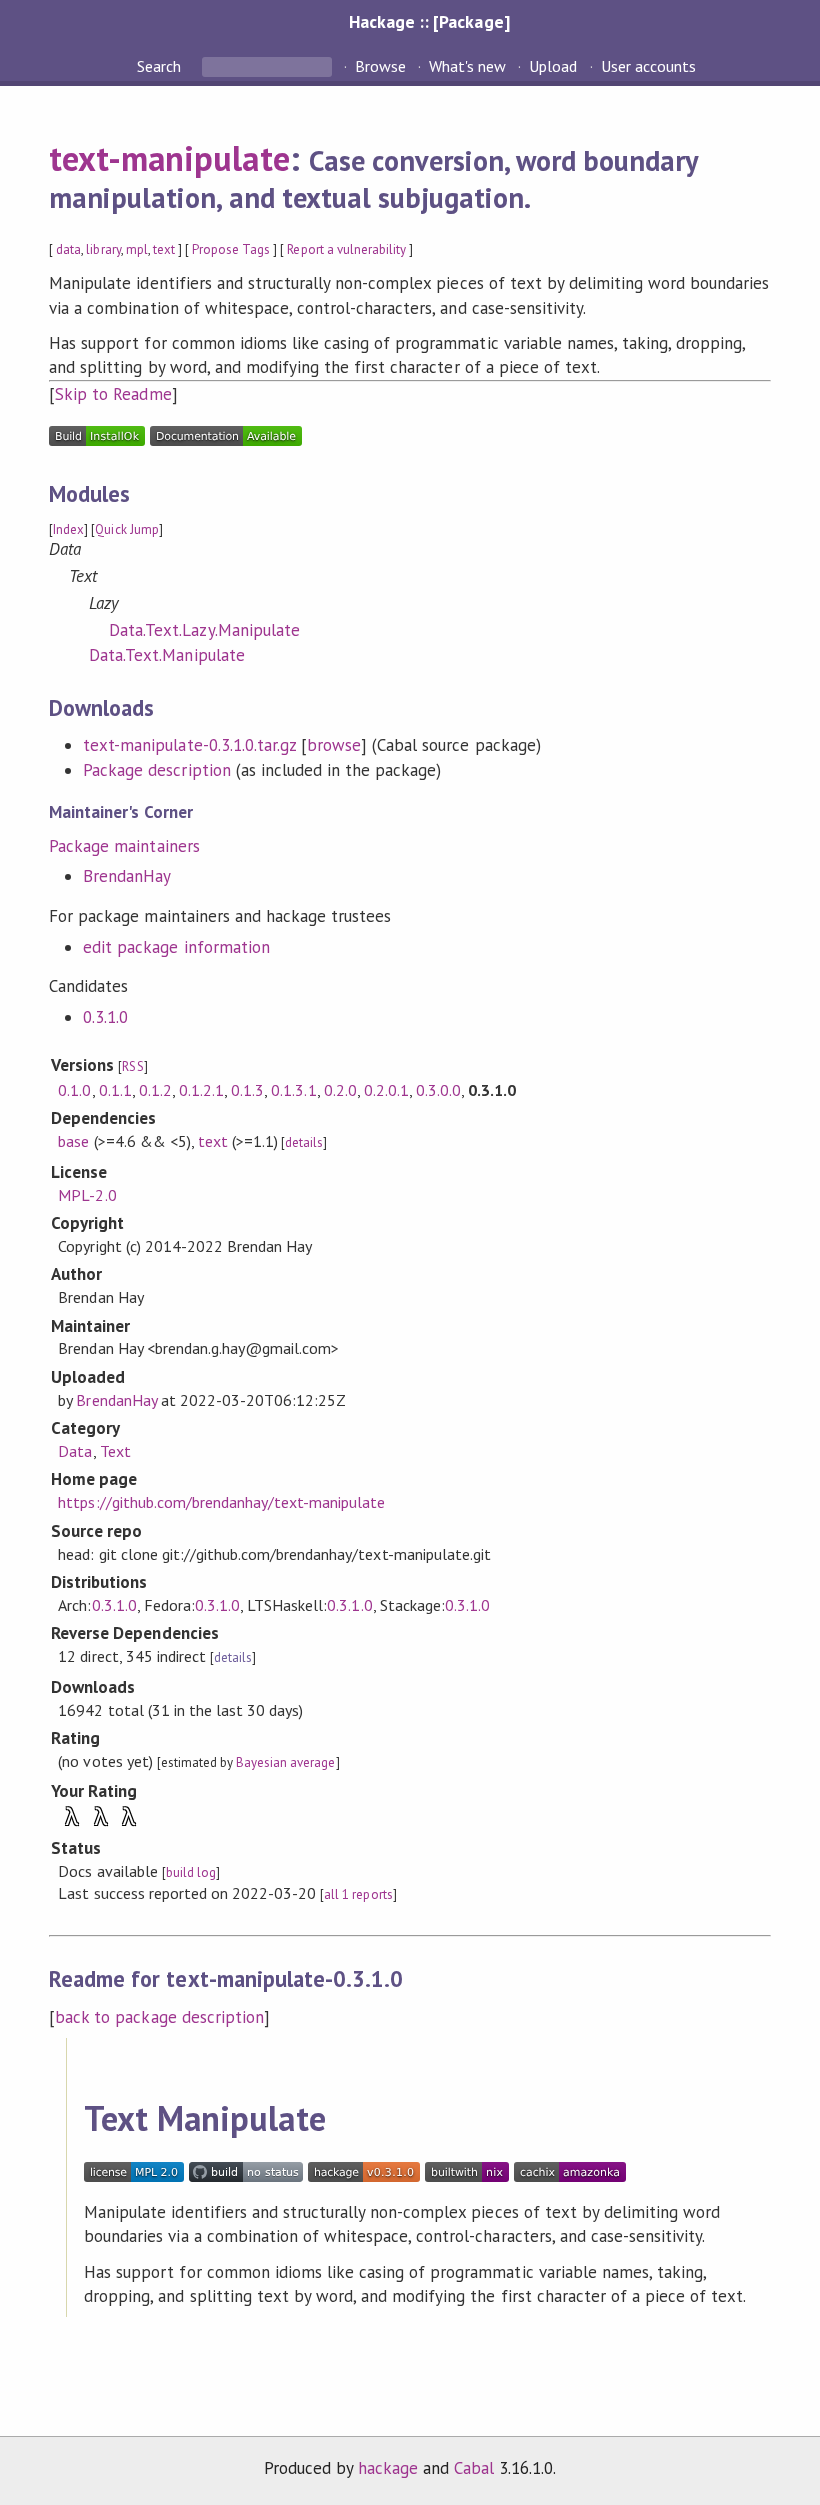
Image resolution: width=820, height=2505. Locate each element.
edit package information (176, 947)
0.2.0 (340, 1090)
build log (191, 1872)
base (73, 1141)
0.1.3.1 (293, 1090)
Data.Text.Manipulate (166, 655)
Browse (380, 66)
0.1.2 (155, 1090)
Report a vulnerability (346, 249)
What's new (467, 66)
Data (75, 1451)
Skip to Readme (113, 394)
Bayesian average (285, 1762)
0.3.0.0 (438, 1090)
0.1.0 (74, 1090)
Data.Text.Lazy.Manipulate (204, 630)
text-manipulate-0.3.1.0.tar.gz (189, 745)
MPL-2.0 (87, 1195)
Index (68, 529)
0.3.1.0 (105, 1017)
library (103, 249)
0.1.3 (247, 1090)
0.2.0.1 (386, 1090)
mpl (137, 249)
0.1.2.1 (201, 1090)
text (164, 249)
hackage (388, 2468)
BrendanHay (127, 876)
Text (115, 1451)
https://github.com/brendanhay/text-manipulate (221, 1502)
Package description (156, 770)
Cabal (474, 2468)
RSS (132, 1066)
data (68, 249)
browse (334, 745)
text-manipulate (169, 158)
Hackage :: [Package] (429, 21)
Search (161, 66)
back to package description (159, 2017)
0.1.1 (115, 1090)
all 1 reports (358, 1894)
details (304, 1142)
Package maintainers (124, 846)
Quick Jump (126, 529)
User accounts (648, 66)
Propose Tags (231, 249)
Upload (553, 66)
